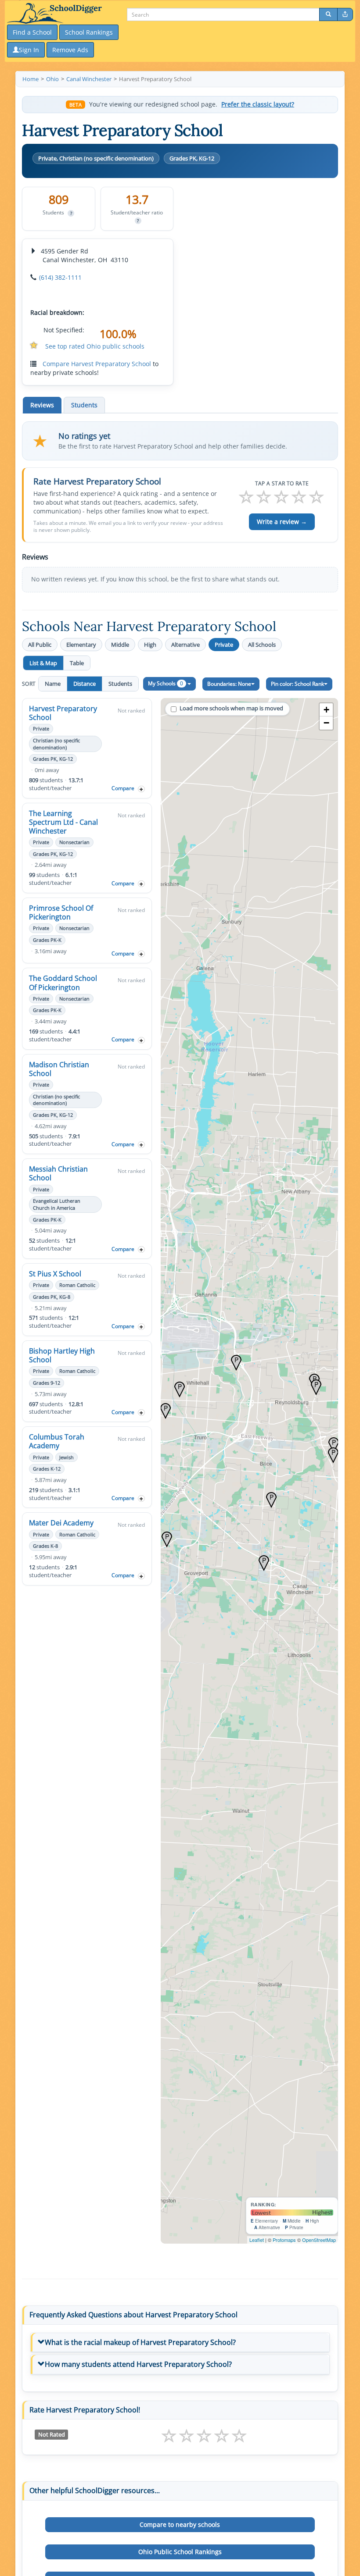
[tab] (180, 2343)
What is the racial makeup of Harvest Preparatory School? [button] (140, 2342)
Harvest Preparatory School (63, 713)
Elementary (81, 645)
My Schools (166, 683)
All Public (40, 645)
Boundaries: (229, 684)
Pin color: (297, 684)
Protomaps (284, 2240)
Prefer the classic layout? (258, 104)
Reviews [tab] (42, 405)
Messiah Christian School (58, 1173)
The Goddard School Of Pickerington (63, 983)
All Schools (262, 645)
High (150, 645)
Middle (120, 645)
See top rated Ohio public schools (95, 346)
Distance (85, 684)
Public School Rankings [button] (180, 2552)
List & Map (43, 663)
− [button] (326, 723)
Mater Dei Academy (61, 1523)
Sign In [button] (29, 50)
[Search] (328, 14)
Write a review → (282, 522)
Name (53, 684)
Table (77, 663)
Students (120, 684)
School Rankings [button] (89, 32)
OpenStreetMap (319, 2240)
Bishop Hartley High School (62, 1355)
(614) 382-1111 (60, 277)
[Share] (345, 14)
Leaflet (257, 2240)
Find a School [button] (32, 32)
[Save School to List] (141, 789)
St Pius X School (55, 1274)
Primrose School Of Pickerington (61, 912)
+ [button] (326, 710)
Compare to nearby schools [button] (180, 2524)
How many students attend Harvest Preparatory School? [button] (138, 2364)
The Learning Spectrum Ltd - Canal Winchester (63, 822)
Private (224, 645)
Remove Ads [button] (70, 50)
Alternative (185, 645)
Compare (123, 788)
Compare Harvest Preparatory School (97, 364)
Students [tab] (84, 405)
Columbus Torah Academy (57, 1441)
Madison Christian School (59, 1069)
